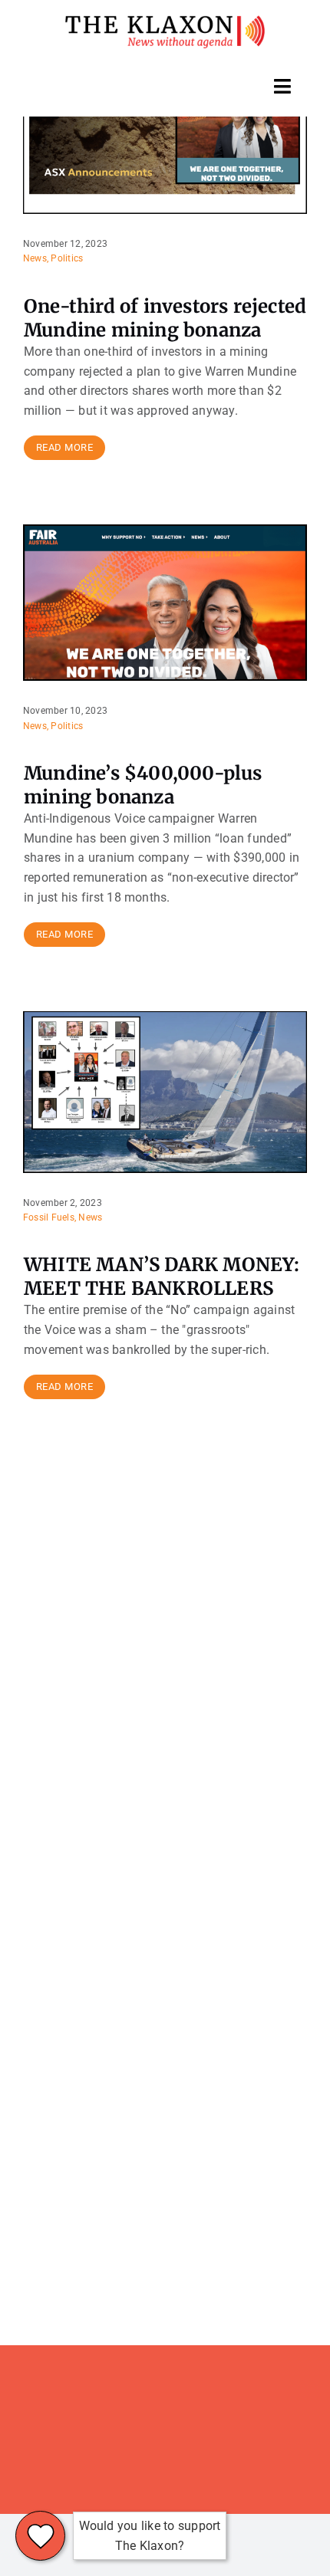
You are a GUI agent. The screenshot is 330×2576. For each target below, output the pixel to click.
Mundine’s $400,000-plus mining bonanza (143, 785)
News (35, 258)
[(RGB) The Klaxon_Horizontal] (165, 21)
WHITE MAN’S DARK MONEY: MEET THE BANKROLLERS (162, 1276)
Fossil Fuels (49, 1217)
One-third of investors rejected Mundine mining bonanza (165, 318)
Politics (67, 258)
